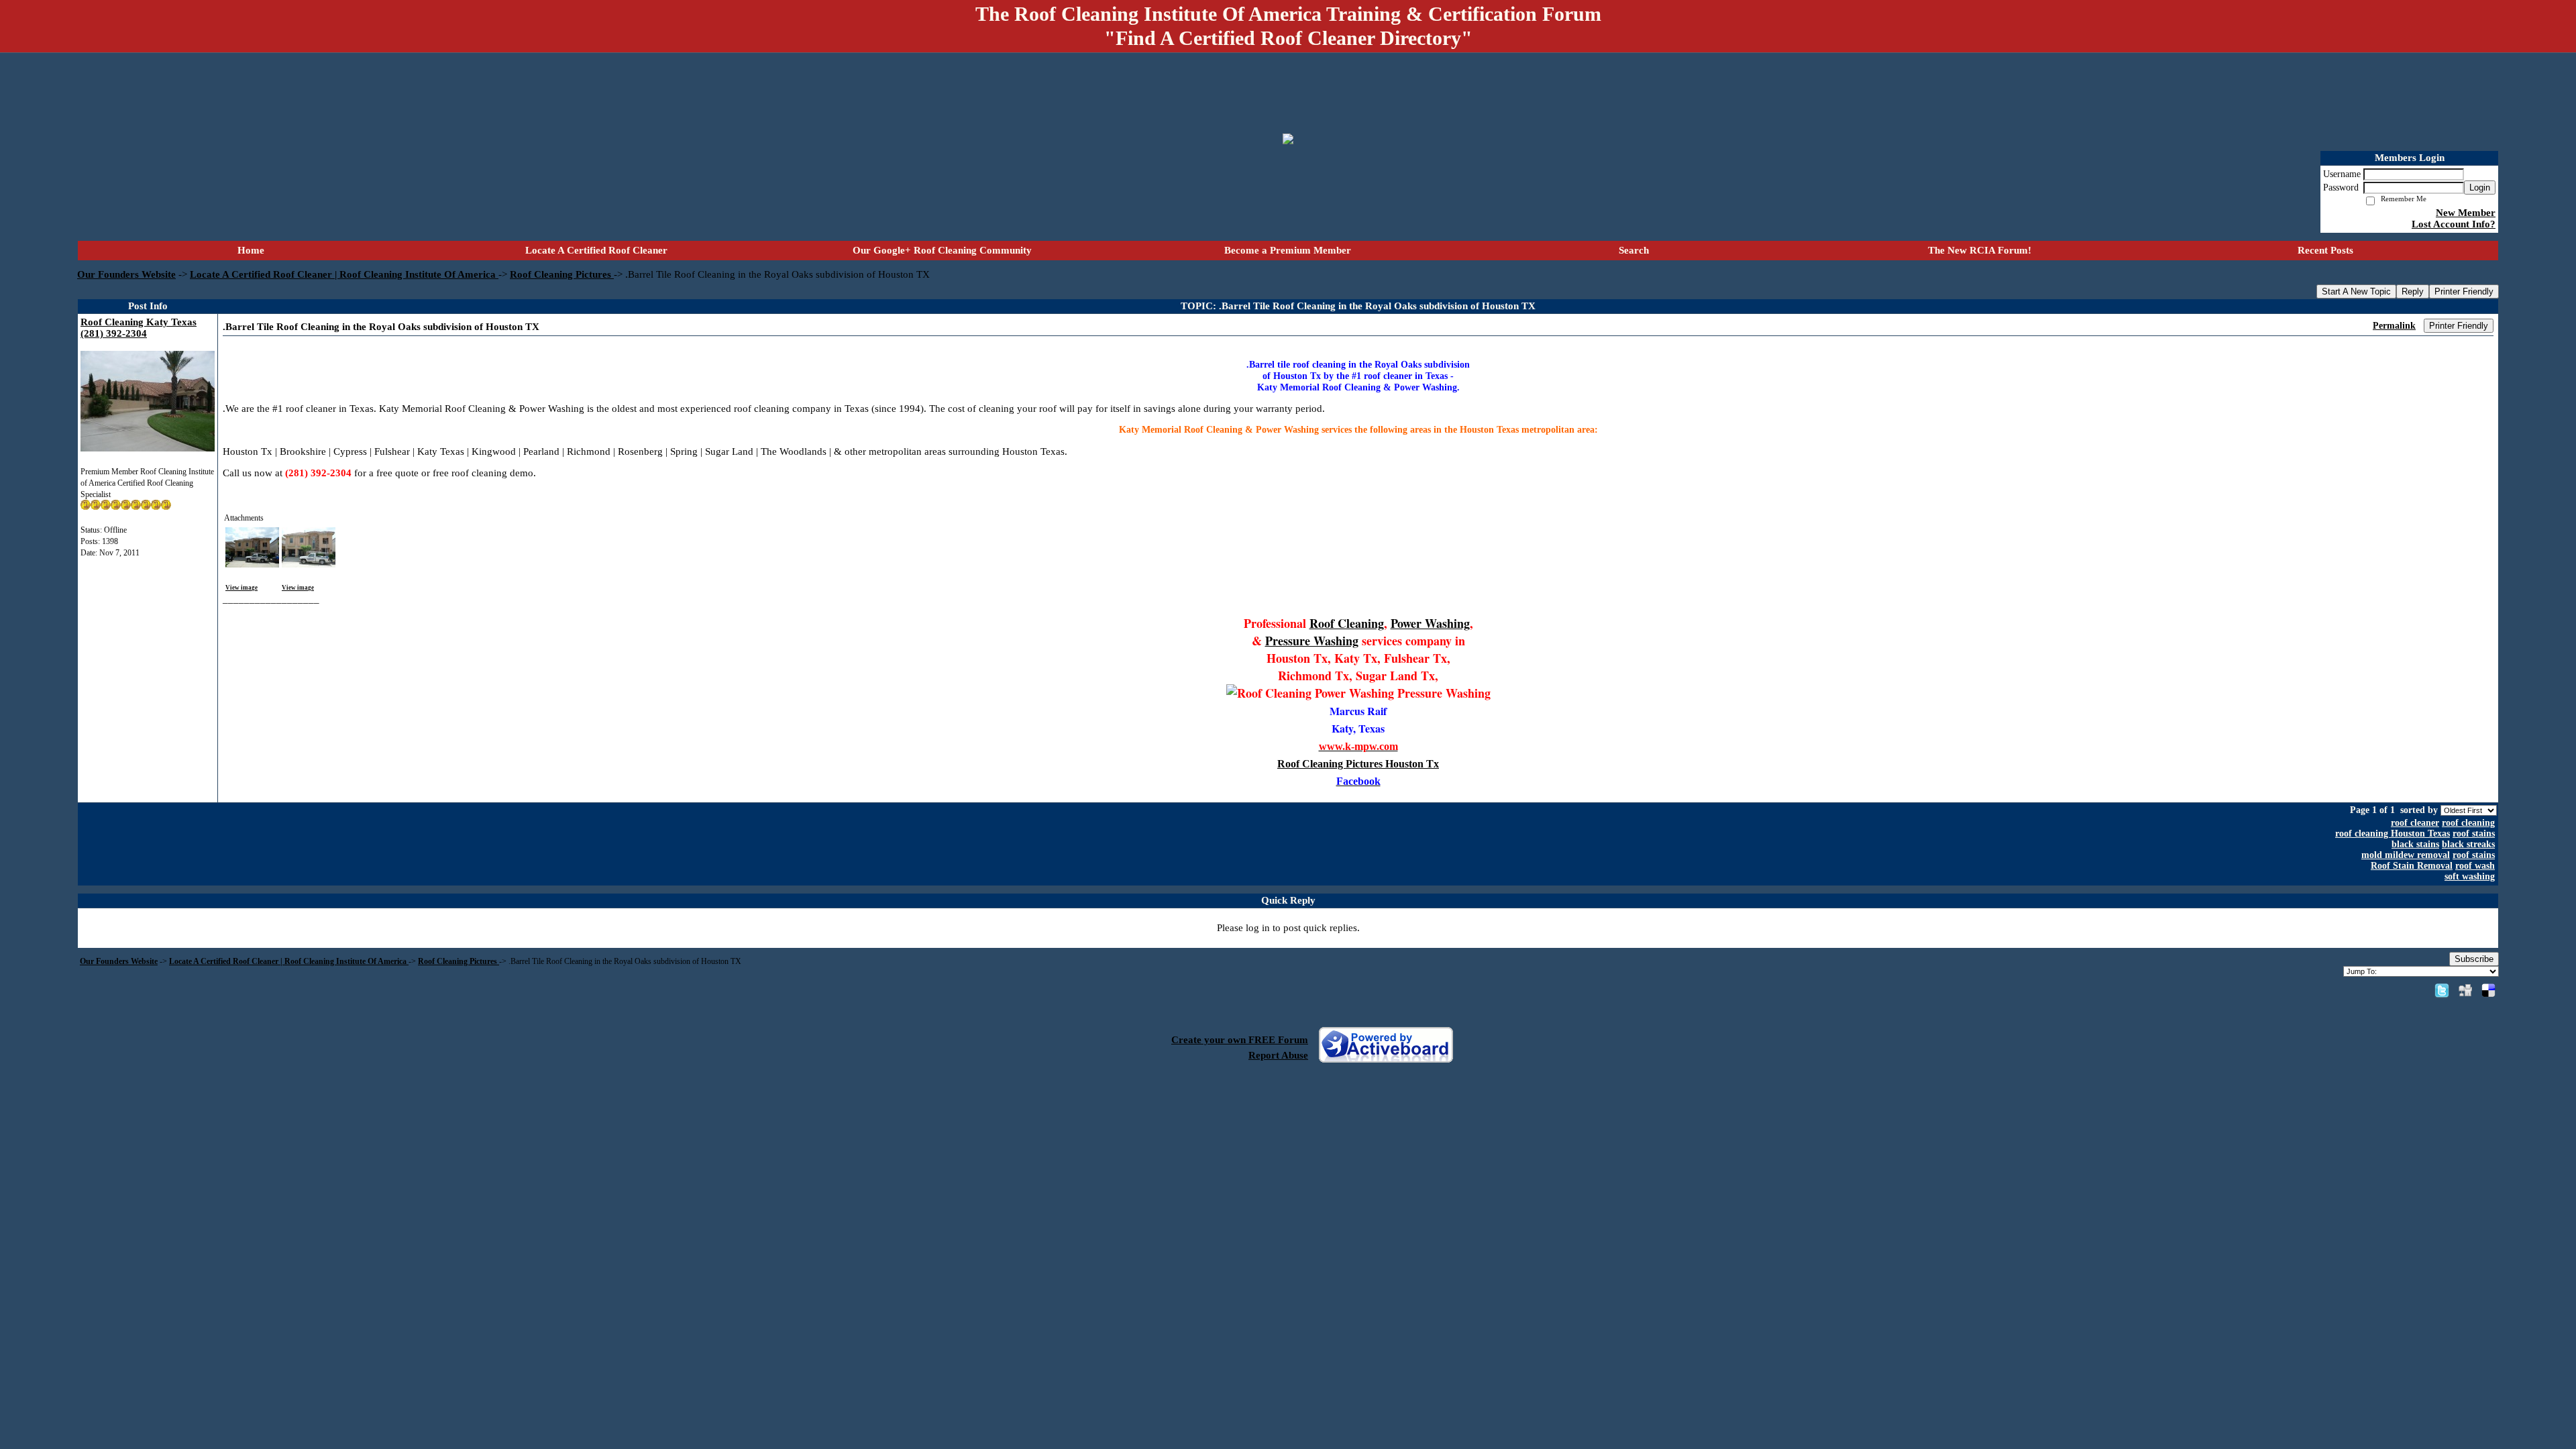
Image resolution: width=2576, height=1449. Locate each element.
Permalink (2394, 326)
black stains (2415, 844)
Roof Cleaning (1347, 623)
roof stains (2474, 834)
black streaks (2468, 844)
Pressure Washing (1312, 641)
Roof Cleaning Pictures (562, 274)
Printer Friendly (2464, 291)
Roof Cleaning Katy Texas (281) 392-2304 (139, 328)
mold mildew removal (2406, 855)
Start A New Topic (2356, 291)
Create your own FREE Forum (1240, 1040)
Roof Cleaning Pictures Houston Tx (1358, 764)
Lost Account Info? (2454, 224)
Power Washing (1430, 623)
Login (2480, 187)
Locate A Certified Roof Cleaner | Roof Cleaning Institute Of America (344, 274)
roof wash (2475, 866)
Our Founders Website (126, 274)
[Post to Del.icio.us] (2488, 990)
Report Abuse (1278, 1055)
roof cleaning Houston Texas (2393, 834)
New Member (2466, 213)
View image (241, 588)
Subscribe (2474, 959)
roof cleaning (2468, 823)
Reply (2413, 291)
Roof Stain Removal (2412, 866)
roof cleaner (2415, 823)
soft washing (2470, 876)
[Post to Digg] (2465, 990)
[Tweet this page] (2442, 990)
